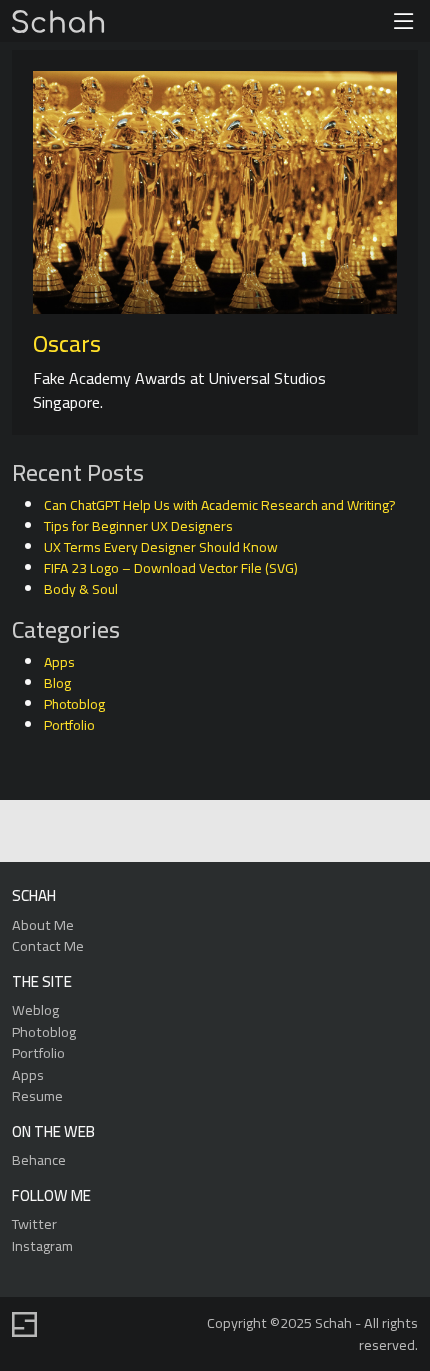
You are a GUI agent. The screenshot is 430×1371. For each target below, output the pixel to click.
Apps (59, 662)
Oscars (67, 343)
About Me (43, 924)
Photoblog (74, 704)
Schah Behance (166, 832)
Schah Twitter (212, 832)
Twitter (34, 1223)
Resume (37, 1095)
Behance (39, 1159)
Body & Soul (81, 589)
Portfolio (69, 725)
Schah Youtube (304, 832)
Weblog (35, 1009)
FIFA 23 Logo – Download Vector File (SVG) (171, 568)
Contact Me (48, 945)
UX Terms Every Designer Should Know (161, 547)
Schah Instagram (258, 832)
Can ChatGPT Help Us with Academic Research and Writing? (220, 505)
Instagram (42, 1245)
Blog (57, 683)
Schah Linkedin (118, 832)
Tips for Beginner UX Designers (138, 526)
